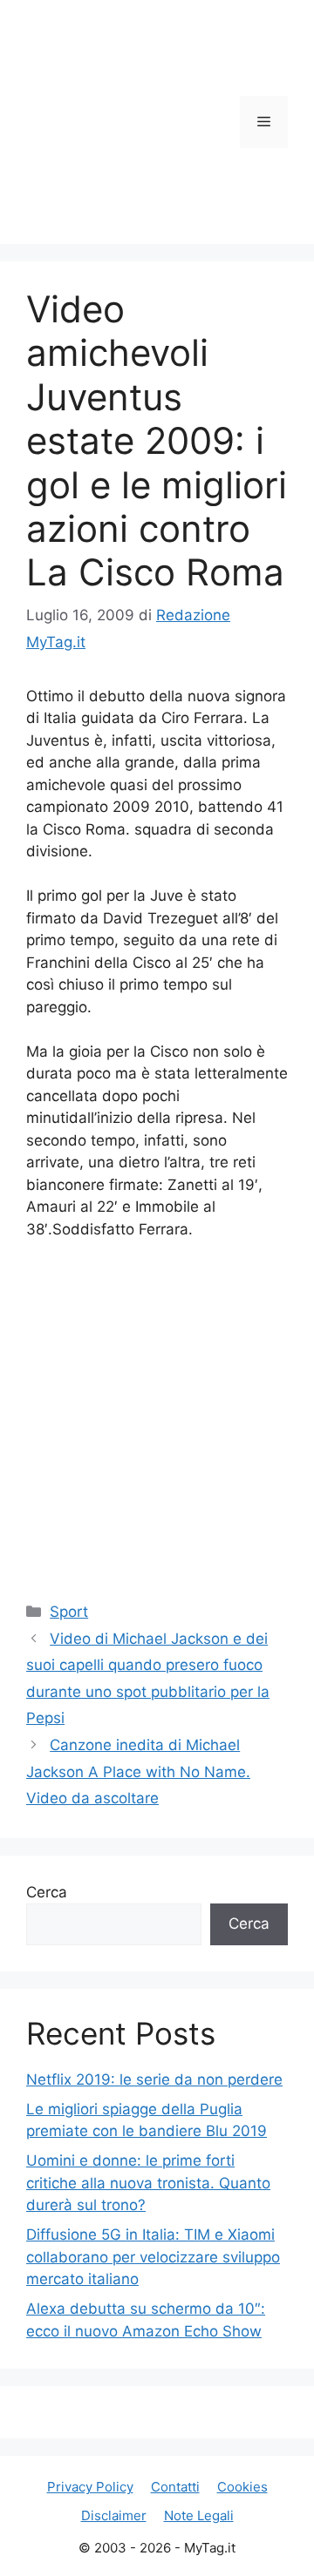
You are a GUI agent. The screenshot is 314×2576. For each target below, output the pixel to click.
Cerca (47, 1892)
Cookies (242, 2487)
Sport (69, 1612)
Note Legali (199, 2515)
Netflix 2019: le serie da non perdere (154, 2079)
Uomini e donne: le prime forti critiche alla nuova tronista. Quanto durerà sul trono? (148, 2183)
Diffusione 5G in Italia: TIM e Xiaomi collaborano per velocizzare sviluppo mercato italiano (153, 2257)
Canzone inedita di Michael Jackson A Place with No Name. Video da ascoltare (138, 1771)
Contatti (175, 2487)
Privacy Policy (90, 2487)
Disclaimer (114, 2515)
